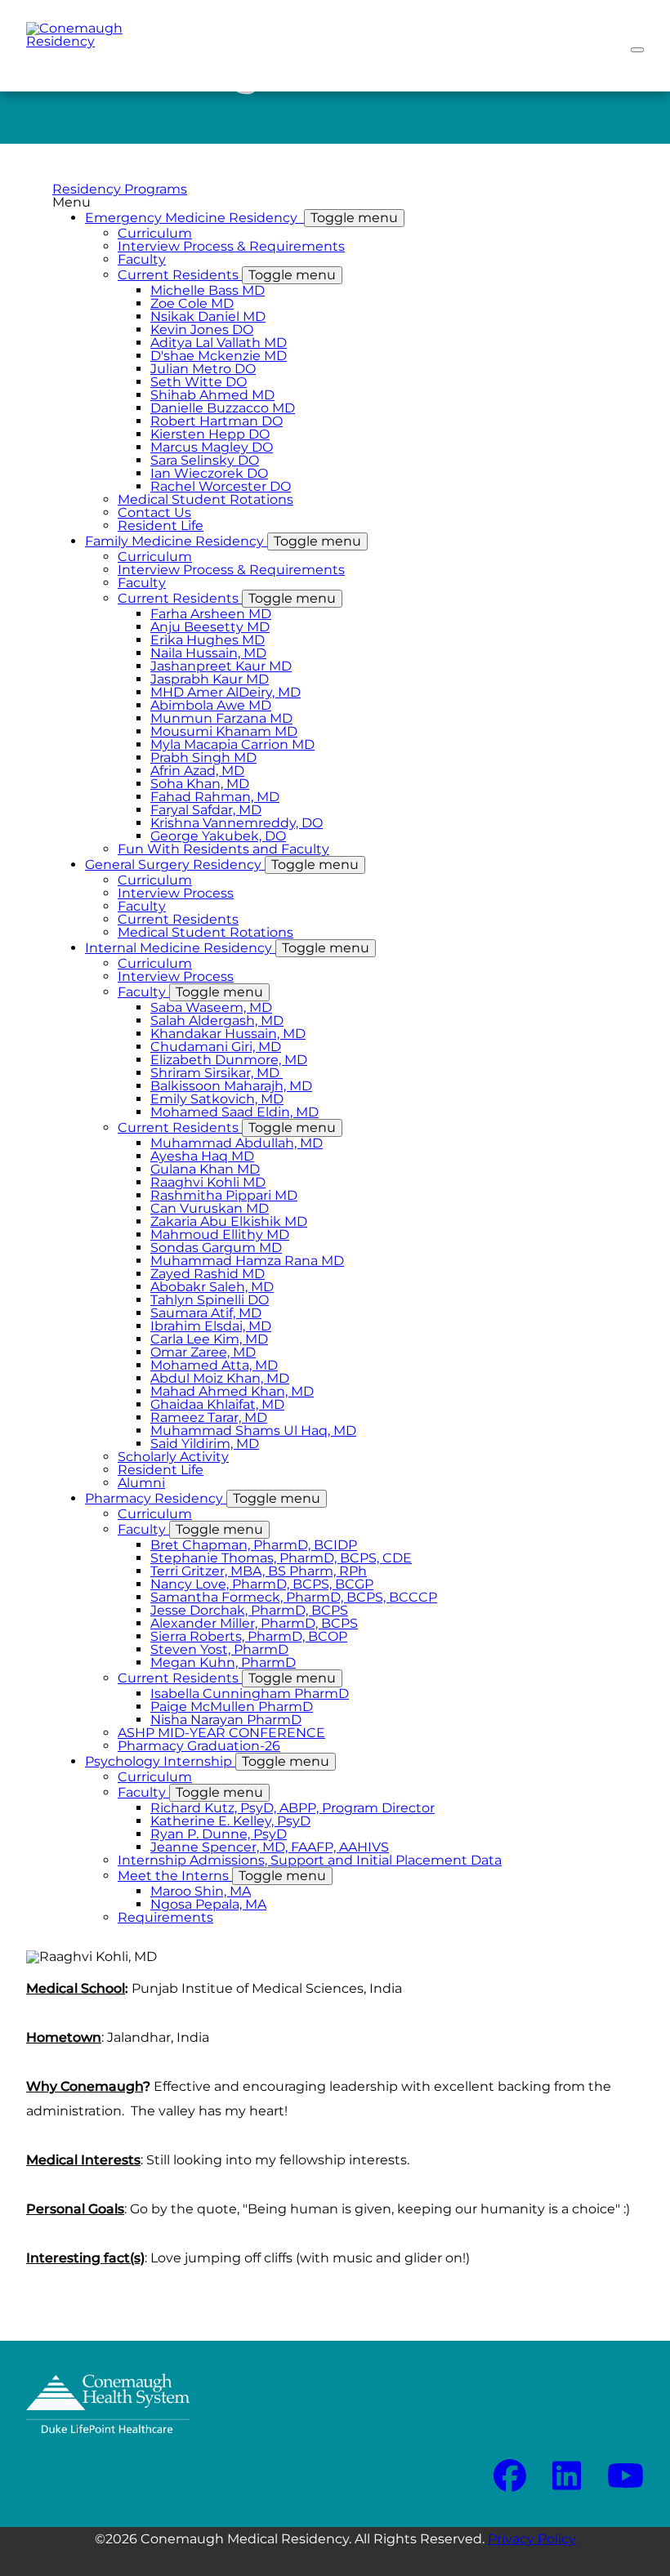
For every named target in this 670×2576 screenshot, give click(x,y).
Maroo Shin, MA (201, 1891)
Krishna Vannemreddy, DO (237, 823)
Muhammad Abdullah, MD (237, 1143)
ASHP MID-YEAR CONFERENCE (221, 1733)
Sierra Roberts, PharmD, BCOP (249, 1636)
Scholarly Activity (173, 1457)
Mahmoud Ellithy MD (220, 1235)
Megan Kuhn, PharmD (223, 1662)
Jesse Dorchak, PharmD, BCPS (249, 1610)
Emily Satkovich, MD (217, 1099)
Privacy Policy (532, 2539)
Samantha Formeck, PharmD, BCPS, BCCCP (294, 1597)
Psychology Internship (207, 1761)
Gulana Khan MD (205, 1169)
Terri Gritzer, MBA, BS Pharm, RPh (259, 1571)
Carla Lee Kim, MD (209, 1339)
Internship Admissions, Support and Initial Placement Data (310, 1860)
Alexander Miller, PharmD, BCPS (254, 1623)
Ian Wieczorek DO (209, 473)
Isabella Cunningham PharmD (250, 1694)
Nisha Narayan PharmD (226, 1720)
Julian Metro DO (203, 369)
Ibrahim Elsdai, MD (211, 1326)
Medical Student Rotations (205, 499)
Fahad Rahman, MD (215, 797)
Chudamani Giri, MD (216, 1047)
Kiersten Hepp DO (210, 434)
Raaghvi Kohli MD (208, 1182)
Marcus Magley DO (212, 447)
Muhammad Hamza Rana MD (247, 1261)
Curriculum (155, 233)
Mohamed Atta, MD (214, 1365)
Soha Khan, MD (200, 784)
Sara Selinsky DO (205, 460)
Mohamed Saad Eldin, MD (234, 1112)
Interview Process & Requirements (231, 246)
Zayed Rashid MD (208, 1274)
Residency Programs (120, 189)
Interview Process (176, 893)
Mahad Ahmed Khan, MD (232, 1391)
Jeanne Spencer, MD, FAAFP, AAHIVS (270, 1847)
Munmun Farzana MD (221, 718)
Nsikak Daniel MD (208, 316)
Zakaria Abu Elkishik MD (229, 1221)
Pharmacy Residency (203, 1498)
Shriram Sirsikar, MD (217, 1073)
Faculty (142, 259)
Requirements (165, 1917)
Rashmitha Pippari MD (224, 1195)
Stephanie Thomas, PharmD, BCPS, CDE (281, 1558)
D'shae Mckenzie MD (219, 356)
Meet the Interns (222, 1876)
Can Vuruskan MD (210, 1208)
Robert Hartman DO (217, 421)
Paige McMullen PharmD (232, 1707)
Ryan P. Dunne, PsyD (219, 1834)
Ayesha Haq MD (202, 1156)
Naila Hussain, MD (208, 653)
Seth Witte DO (199, 382)
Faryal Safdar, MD (206, 810)
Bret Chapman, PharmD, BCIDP (254, 1545)
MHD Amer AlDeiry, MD (226, 692)
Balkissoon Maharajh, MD (231, 1086)
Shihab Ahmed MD (212, 395)
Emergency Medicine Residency (241, 218)
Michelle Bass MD (208, 290)
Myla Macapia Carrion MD (232, 744)
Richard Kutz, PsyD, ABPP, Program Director (293, 1808)
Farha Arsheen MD (211, 614)
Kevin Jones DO (202, 330)
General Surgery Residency (222, 865)
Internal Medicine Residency (227, 948)
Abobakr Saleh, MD (212, 1287)
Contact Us (154, 513)
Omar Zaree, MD (203, 1352)
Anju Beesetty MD (210, 627)
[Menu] (637, 50)
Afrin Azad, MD (197, 771)
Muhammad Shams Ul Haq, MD (253, 1431)
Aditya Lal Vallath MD (219, 343)
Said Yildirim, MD (205, 1444)
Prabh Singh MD (203, 758)
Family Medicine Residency (223, 541)
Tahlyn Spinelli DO (210, 1300)
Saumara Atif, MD (206, 1313)
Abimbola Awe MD (211, 705)
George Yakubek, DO (218, 836)
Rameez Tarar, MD (209, 1417)
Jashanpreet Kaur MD (221, 666)
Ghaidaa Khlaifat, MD (217, 1404)
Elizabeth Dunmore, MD (229, 1060)
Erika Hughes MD (208, 640)
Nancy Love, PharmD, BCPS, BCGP (262, 1584)
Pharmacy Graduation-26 (199, 1746)
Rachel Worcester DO (221, 486)
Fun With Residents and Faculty (223, 849)
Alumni (141, 1483)
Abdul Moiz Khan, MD (220, 1378)
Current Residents (227, 275)
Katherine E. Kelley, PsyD (230, 1821)
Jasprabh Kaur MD (210, 679)
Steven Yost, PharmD (219, 1649)
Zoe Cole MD (192, 303)
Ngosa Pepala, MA (208, 1904)
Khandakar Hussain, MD (228, 1034)
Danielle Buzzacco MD (223, 408)
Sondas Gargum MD (216, 1248)
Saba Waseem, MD (211, 1007)
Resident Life (161, 526)
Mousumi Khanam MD (224, 731)
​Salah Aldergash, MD (217, 1021)
